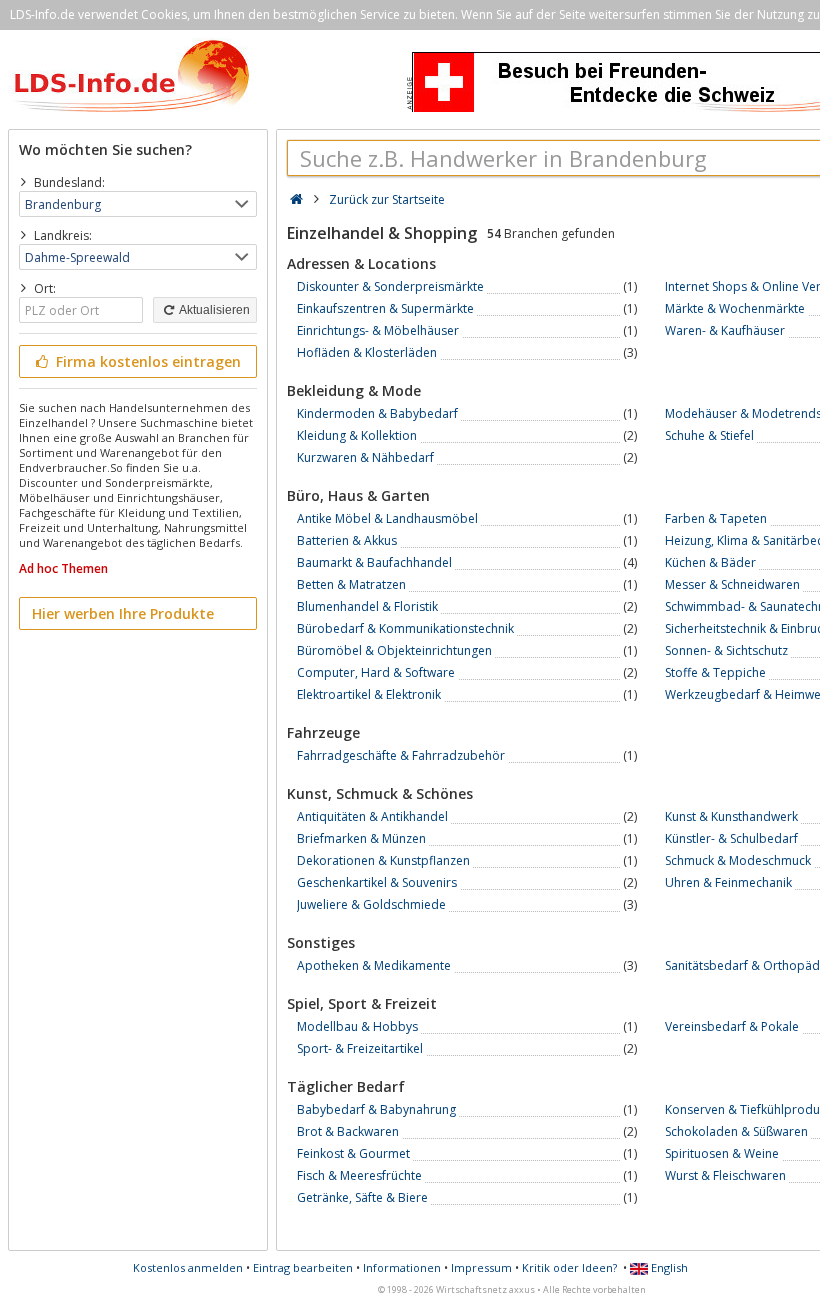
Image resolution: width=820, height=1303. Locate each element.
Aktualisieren (213, 310)
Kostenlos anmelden (188, 1267)
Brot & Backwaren (348, 1131)
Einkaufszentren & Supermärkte (385, 308)
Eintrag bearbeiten (303, 1267)
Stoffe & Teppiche (715, 672)
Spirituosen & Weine (722, 1153)
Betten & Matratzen (351, 584)
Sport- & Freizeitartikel (360, 1048)
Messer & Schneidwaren (732, 584)
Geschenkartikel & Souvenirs (377, 882)
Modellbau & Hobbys (357, 1026)
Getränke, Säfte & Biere (362, 1197)
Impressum (481, 1267)
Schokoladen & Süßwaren (736, 1131)
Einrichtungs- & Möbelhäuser (378, 330)
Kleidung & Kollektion (357, 435)
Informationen (402, 1267)
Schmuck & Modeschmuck (738, 860)
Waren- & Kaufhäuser (725, 330)
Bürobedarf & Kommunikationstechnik (405, 628)
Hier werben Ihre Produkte (123, 613)
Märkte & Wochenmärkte (735, 308)
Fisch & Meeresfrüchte (359, 1175)
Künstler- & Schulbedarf (731, 838)
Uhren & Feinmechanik (728, 882)
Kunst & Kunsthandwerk (731, 816)
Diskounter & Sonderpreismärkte (390, 286)
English (668, 1267)
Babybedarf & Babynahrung (376, 1109)
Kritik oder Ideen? (569, 1267)
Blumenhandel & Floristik (367, 606)
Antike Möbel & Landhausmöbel (387, 518)
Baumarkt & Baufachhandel (374, 562)
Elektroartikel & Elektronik (369, 694)
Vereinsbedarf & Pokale (732, 1026)
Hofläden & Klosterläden (367, 352)
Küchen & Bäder (710, 562)
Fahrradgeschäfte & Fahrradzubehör (401, 755)
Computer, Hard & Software (376, 672)
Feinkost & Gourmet (353, 1153)
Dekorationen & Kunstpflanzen (383, 860)
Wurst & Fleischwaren (725, 1175)
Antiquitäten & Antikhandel (372, 816)
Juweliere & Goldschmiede (371, 904)
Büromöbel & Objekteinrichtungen (394, 650)
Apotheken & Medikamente (374, 965)
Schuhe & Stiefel (709, 435)
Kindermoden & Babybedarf (377, 413)
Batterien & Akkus (347, 540)
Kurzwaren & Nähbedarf (365, 457)
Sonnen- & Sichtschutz (726, 650)
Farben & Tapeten (716, 518)
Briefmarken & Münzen (361, 838)
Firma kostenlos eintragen (146, 361)
